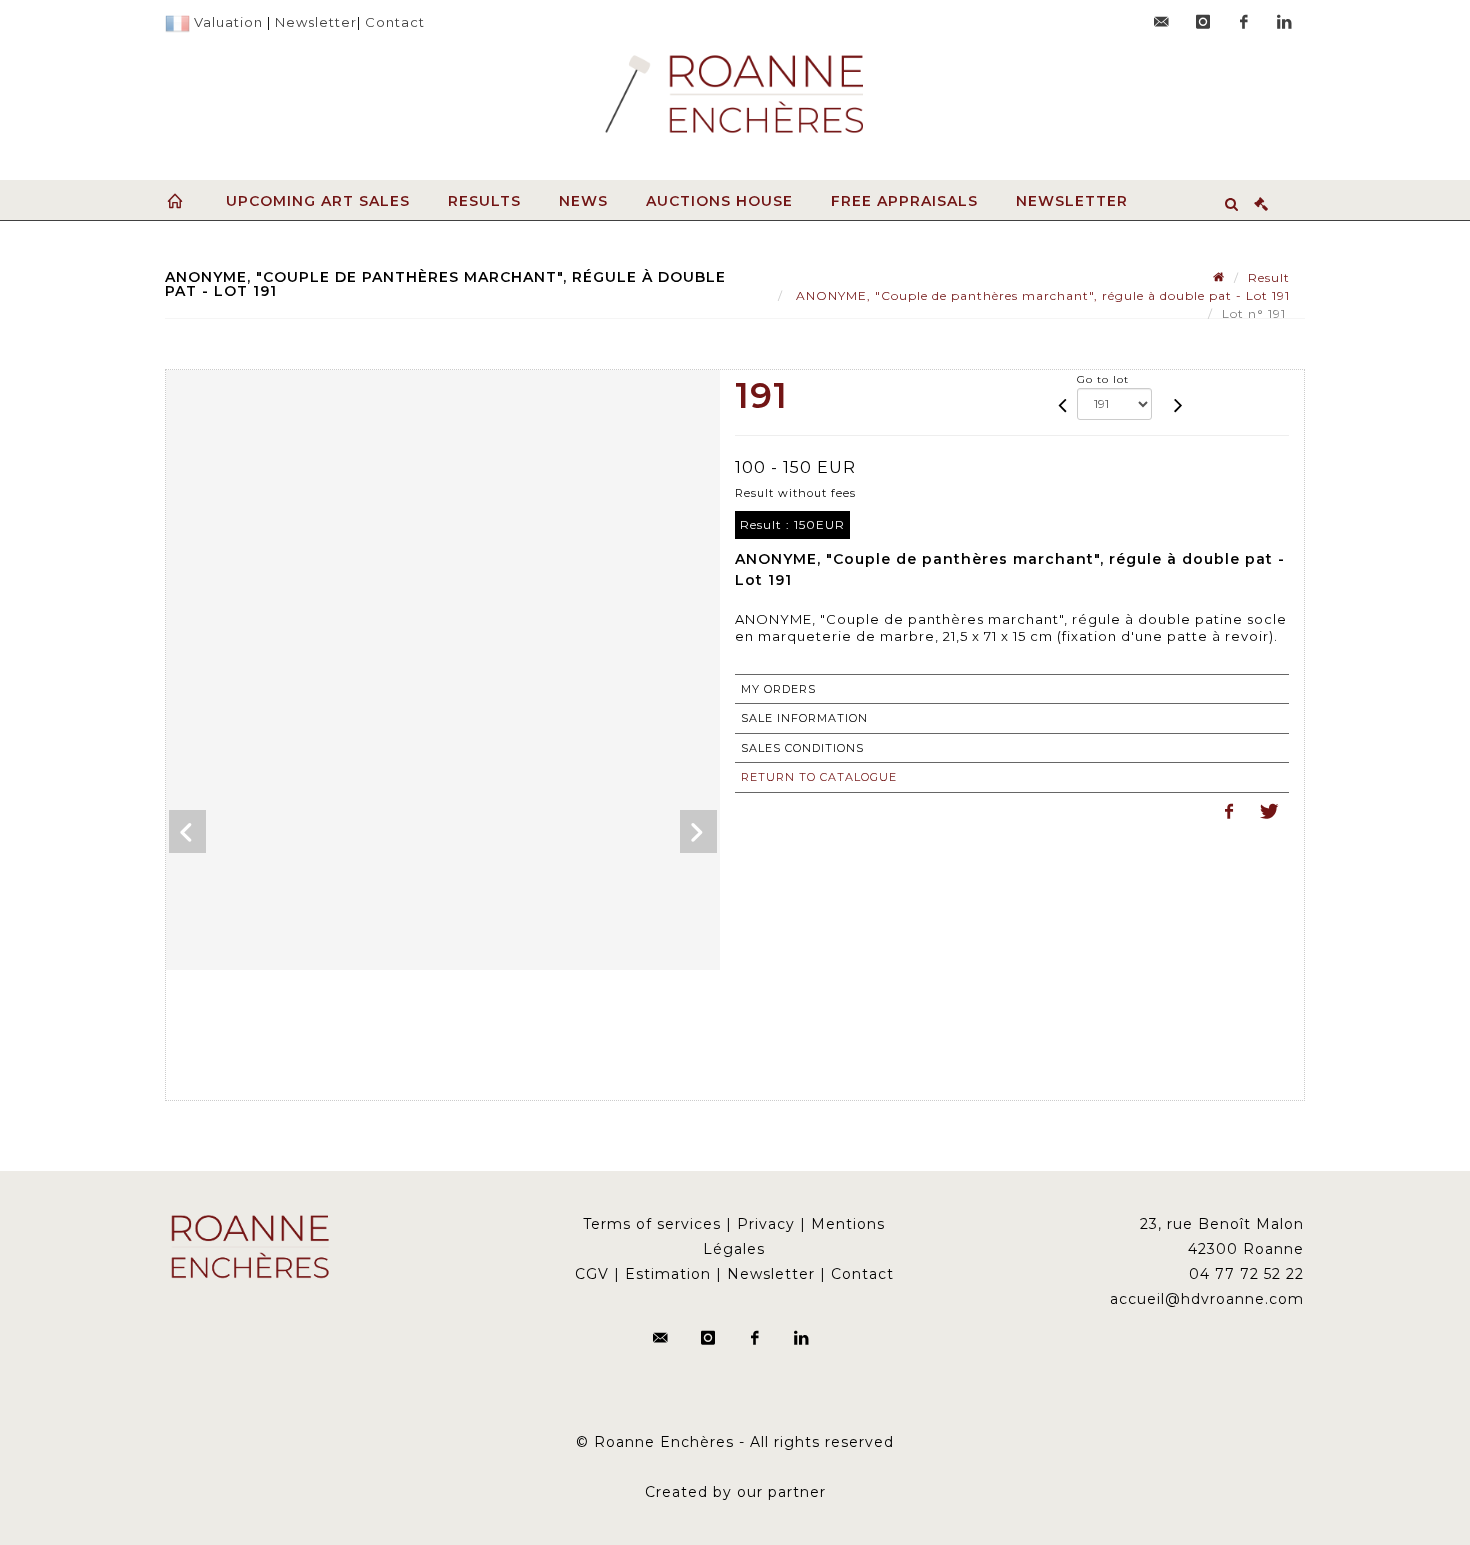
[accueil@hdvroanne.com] (1162, 22)
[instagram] (1203, 22)
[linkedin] (1285, 22)
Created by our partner (735, 1492)
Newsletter (316, 22)
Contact (395, 22)
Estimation (668, 1274)
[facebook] (1244, 22)
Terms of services (652, 1224)
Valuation (228, 22)
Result (1269, 277)
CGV (592, 1274)
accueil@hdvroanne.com (1207, 1299)
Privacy (766, 1224)
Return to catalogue (819, 777)
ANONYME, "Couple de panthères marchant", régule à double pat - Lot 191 (1041, 295)
